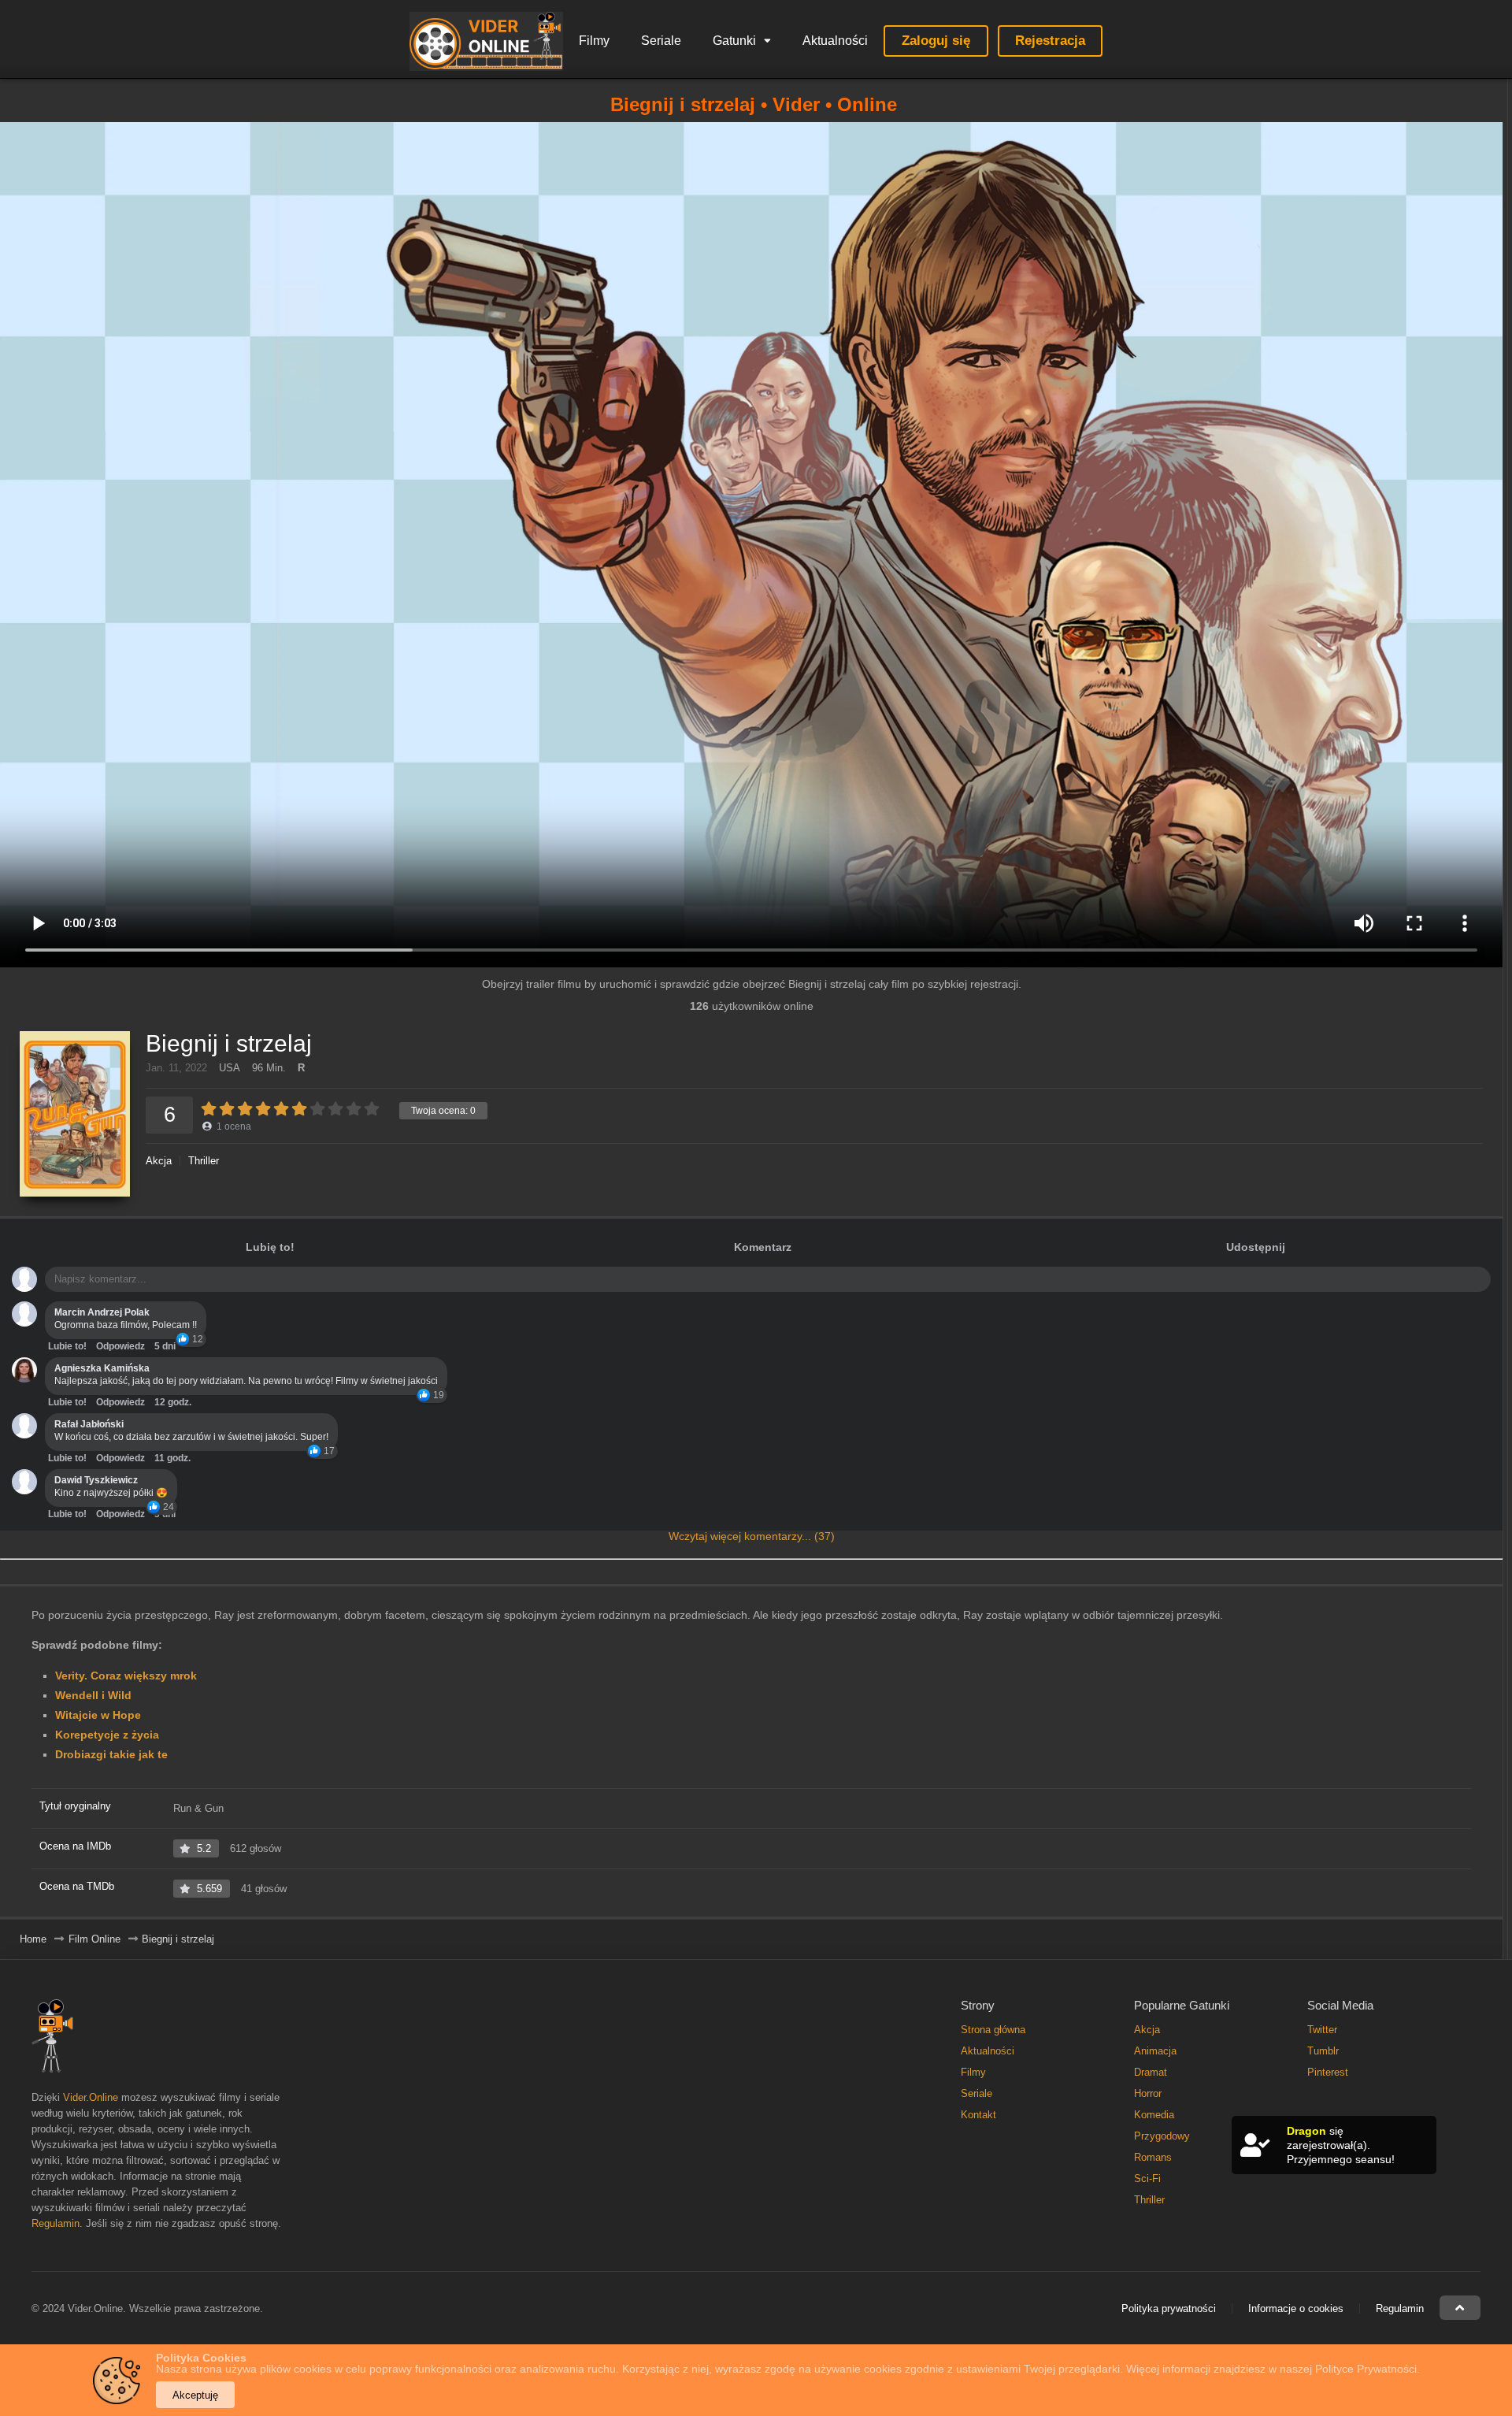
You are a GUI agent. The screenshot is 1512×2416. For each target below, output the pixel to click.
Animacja (1155, 2051)
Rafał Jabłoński (89, 1424)
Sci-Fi (1147, 2178)
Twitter (1322, 2030)
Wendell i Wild (93, 1695)
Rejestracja (1050, 41)
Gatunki (734, 41)
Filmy (594, 41)
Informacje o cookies (1296, 2308)
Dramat (1151, 2072)
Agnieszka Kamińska (102, 1368)
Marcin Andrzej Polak (102, 1312)
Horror (1148, 2093)
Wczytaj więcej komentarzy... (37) (752, 1536)
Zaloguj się (936, 41)
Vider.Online (91, 2097)
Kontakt (978, 2115)
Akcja (159, 1161)
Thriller (204, 1161)
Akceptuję (195, 2395)
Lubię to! (270, 1247)
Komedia (1154, 2115)
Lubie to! (67, 1346)
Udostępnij (1256, 1247)
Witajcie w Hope (98, 1715)
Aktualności (835, 41)
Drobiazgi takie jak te (111, 1754)
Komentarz (763, 1247)
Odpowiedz (120, 1346)
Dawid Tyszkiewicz (96, 1480)
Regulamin (56, 2223)
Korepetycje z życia (107, 1735)
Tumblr (1323, 2051)
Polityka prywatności (1169, 2308)
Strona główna (993, 2030)
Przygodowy (1162, 2136)
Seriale (661, 41)
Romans (1153, 2157)
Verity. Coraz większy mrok (126, 1676)
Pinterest (1328, 2072)
